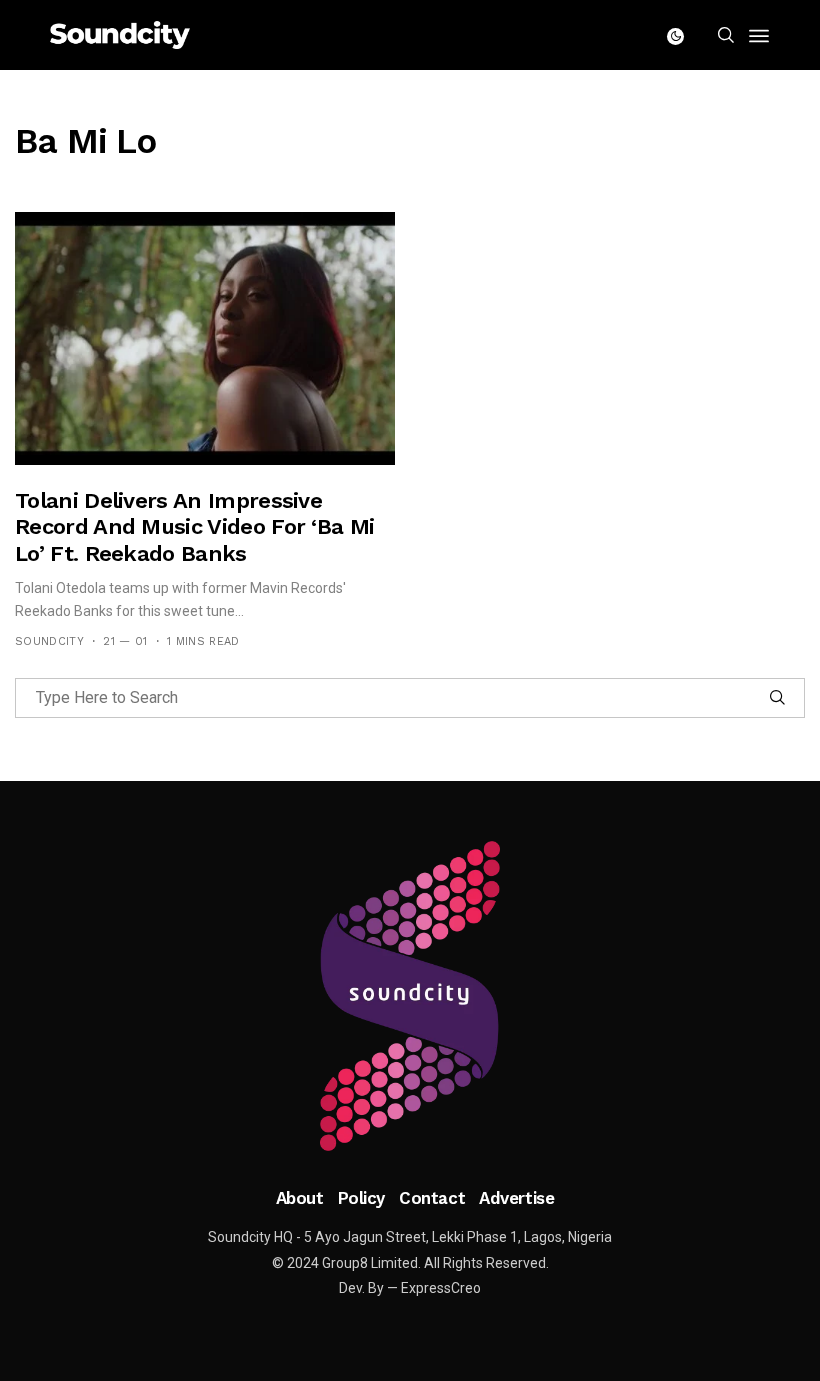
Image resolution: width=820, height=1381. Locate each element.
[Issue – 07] (410, 996)
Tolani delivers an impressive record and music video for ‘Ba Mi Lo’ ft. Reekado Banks (194, 527)
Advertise (516, 1198)
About (300, 1198)
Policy (361, 1198)
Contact (432, 1198)
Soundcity (49, 641)
